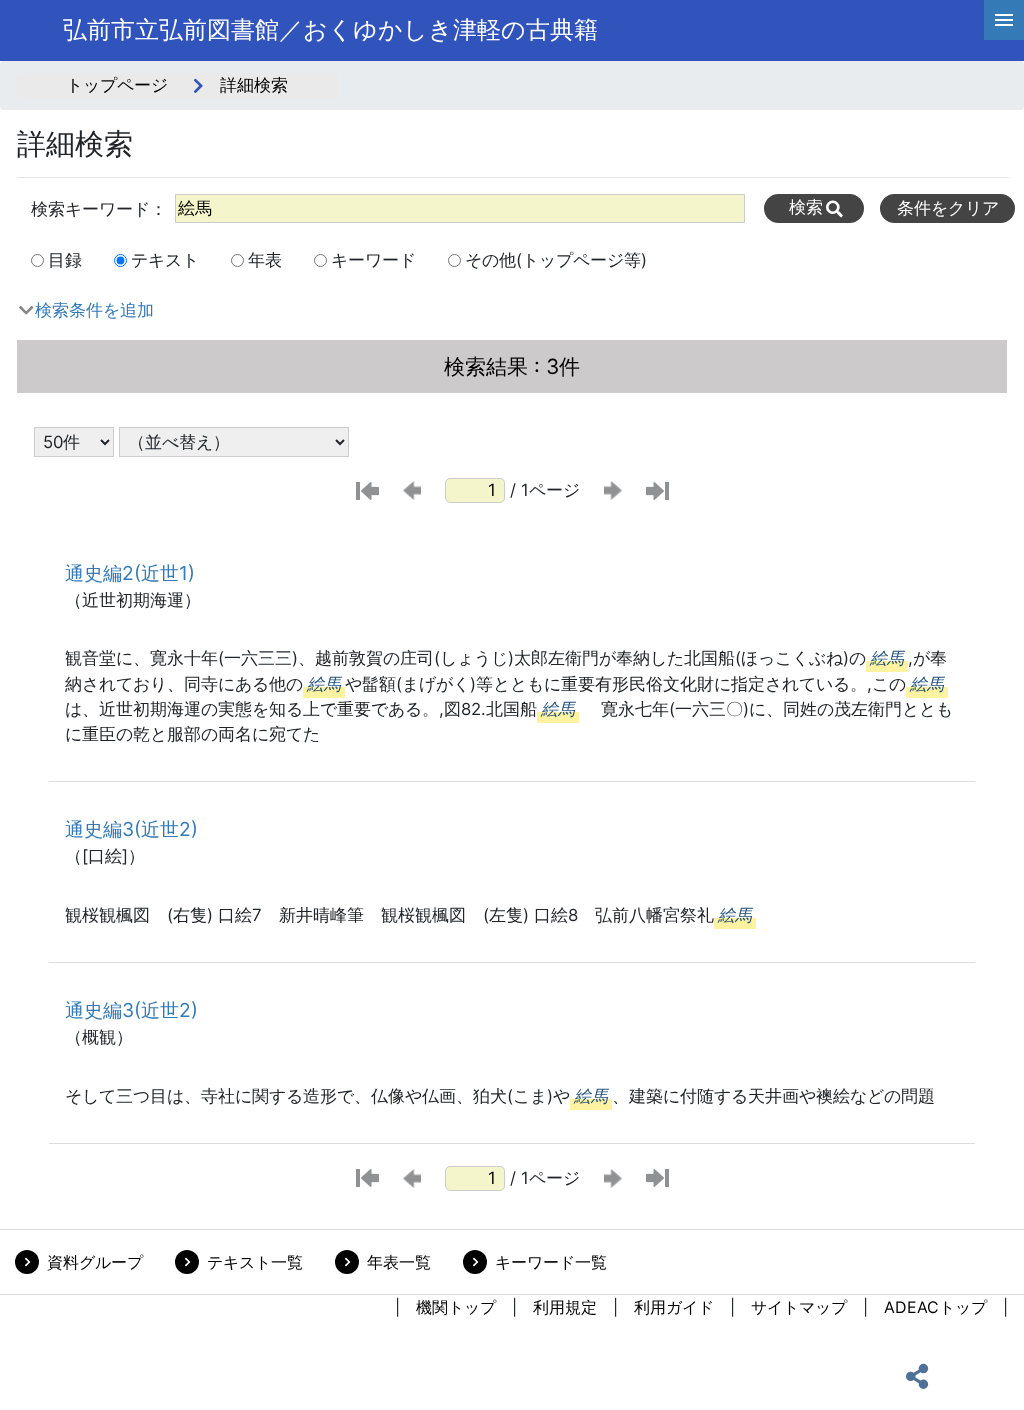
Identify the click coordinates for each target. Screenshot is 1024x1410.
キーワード (373, 260)
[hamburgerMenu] (1004, 20)
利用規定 (565, 1307)
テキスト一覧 (255, 1262)
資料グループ (95, 1262)
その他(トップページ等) (556, 260)
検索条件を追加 (94, 310)
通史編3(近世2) (131, 829)
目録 (65, 260)
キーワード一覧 (551, 1262)
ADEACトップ (935, 1307)
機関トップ (456, 1307)
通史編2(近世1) (130, 573)
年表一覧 (399, 1262)
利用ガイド (674, 1307)
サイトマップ (799, 1307)
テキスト (165, 260)
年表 (265, 260)
